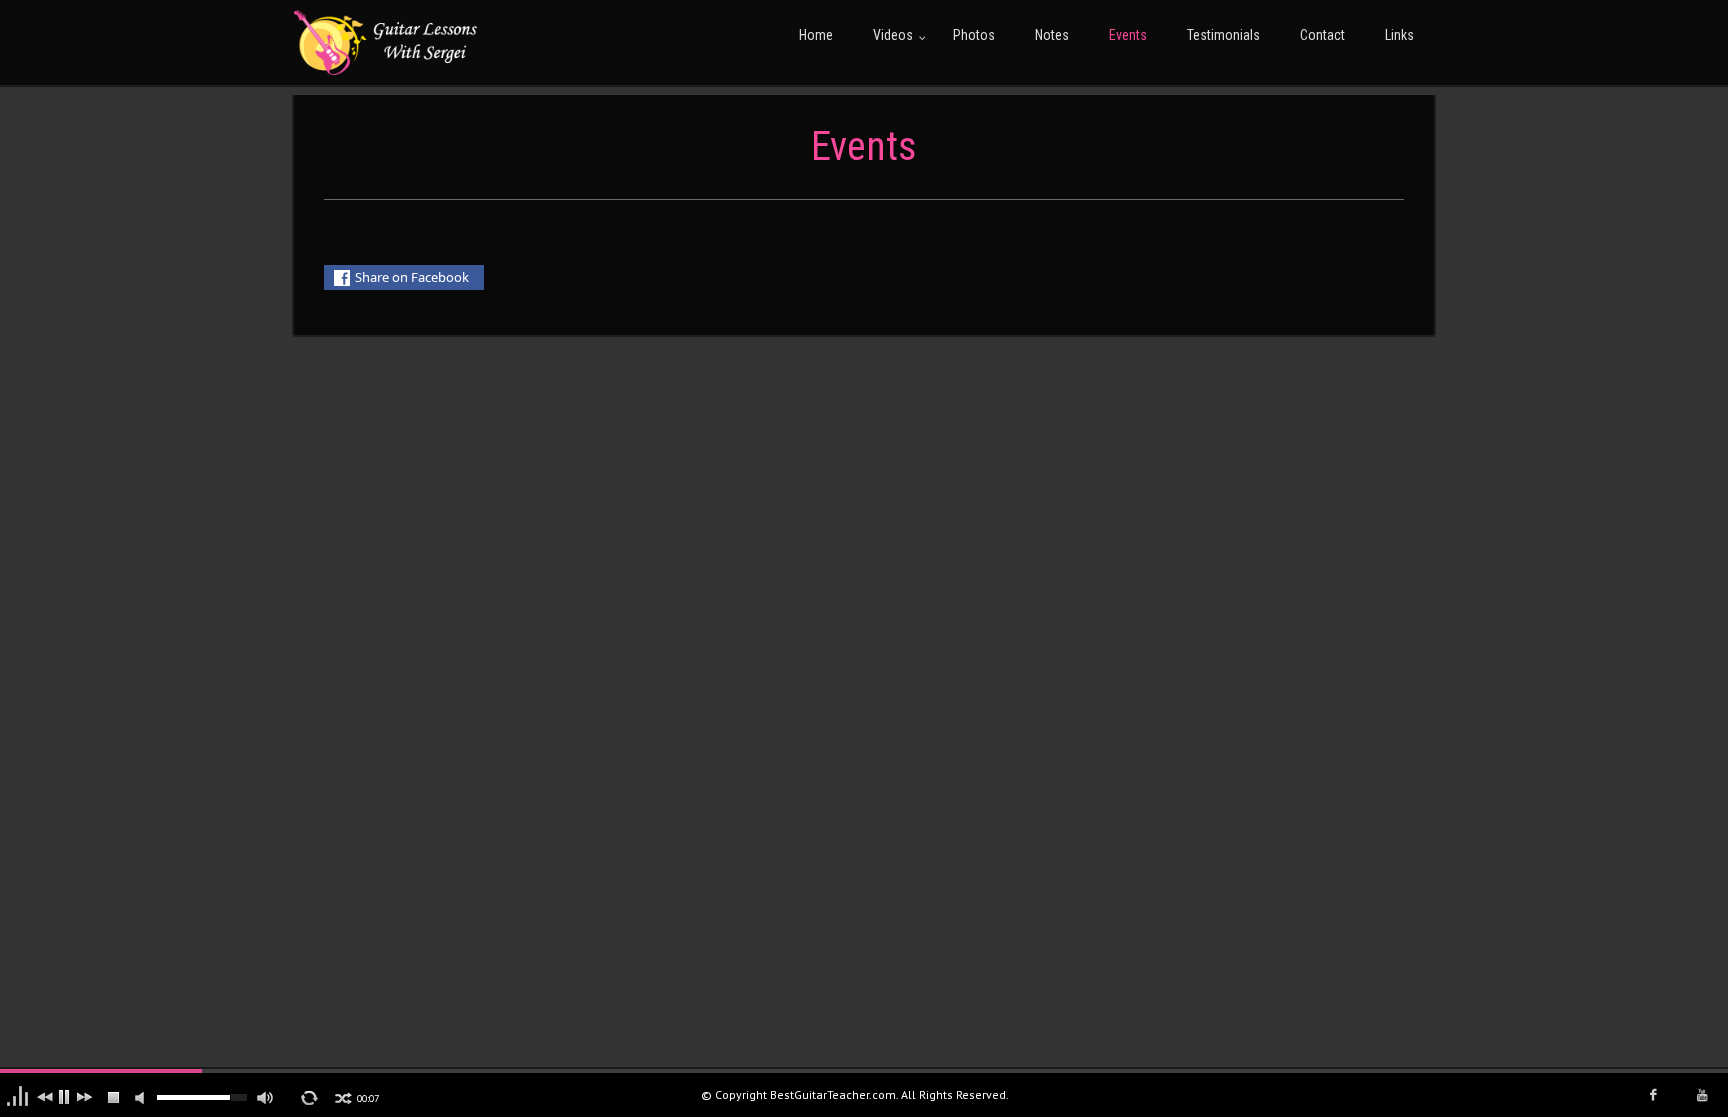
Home (816, 35)
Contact (1322, 35)
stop (114, 1098)
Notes (1052, 35)
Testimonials (1223, 35)
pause (66, 1098)
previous (46, 1098)
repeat (310, 1098)
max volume (266, 1099)
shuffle (343, 1098)
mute (144, 1099)
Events (1128, 35)
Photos (974, 35)
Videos (893, 35)
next (85, 1098)
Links (1399, 35)
